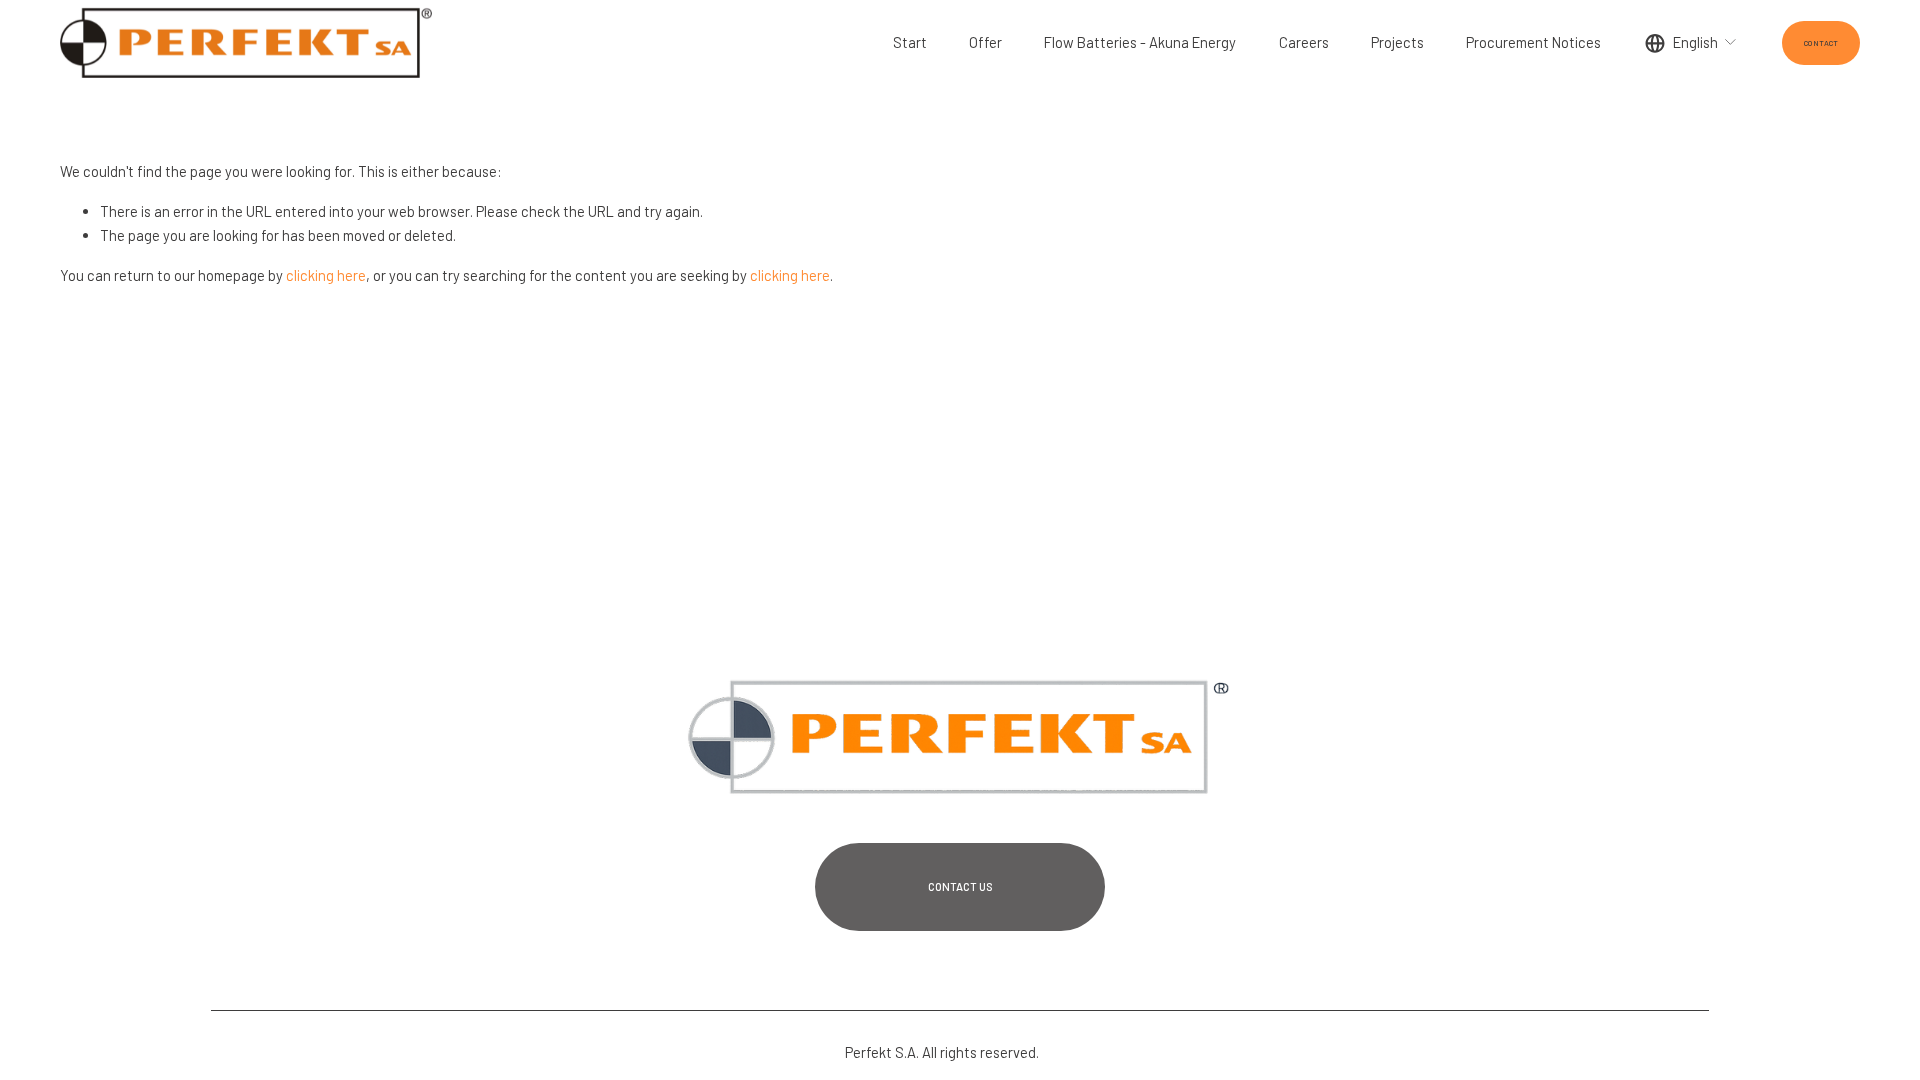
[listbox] (1691, 42)
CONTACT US (960, 886)
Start (910, 42)
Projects (1397, 42)
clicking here (326, 275)
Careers (1304, 42)
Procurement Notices (1533, 42)
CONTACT (1821, 43)
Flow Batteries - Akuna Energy (1140, 42)
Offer (985, 42)
